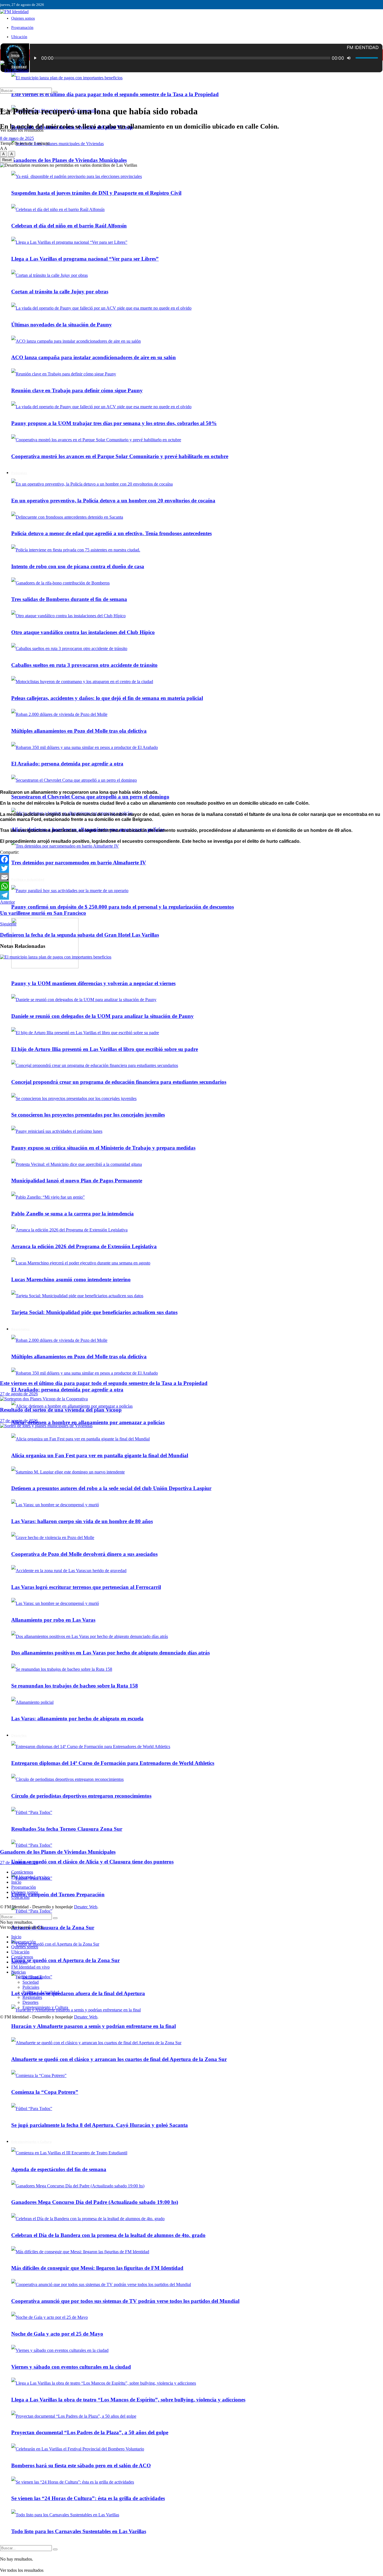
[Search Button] (55, 2549)
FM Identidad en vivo (30, 1877)
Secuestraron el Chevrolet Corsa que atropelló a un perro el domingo (90, 797)
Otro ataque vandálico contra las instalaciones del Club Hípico (83, 632)
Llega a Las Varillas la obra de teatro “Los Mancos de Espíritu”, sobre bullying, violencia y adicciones (128, 2400)
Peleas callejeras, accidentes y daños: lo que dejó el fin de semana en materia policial (107, 698)
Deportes (30, 2002)
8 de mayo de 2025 (17, 138)
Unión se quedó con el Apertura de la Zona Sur (65, 1960)
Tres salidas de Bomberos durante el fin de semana (69, 599)
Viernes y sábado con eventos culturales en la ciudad (71, 2367)
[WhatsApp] (191, 886)
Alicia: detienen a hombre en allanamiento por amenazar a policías (88, 1422)
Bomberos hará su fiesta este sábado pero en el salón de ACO (81, 2465)
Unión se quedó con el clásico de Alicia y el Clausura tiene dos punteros (92, 1862)
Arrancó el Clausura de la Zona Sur (53, 1928)
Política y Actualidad (28, 879)
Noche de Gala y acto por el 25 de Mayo (57, 2334)
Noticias (19, 1972)
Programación (22, 28)
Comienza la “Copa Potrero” (45, 2092)
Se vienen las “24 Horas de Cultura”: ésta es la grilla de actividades (88, 2498)
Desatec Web (86, 1907)
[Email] (191, 877)
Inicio (15, 55)
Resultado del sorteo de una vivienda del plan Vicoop (61, 1410)
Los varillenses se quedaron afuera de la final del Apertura (78, 1993)
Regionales (32, 1997)
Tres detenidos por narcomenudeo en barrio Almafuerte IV (79, 863)
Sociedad (31, 1982)
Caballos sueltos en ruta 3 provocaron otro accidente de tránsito (84, 665)
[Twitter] (191, 868)
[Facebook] (191, 859)
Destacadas (32, 1977)
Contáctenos (22, 1872)
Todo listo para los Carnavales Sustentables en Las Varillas (79, 2531)
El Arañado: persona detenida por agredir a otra (67, 764)
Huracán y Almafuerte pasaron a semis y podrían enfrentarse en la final (94, 2026)
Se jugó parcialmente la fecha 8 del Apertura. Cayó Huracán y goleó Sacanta (100, 2125)
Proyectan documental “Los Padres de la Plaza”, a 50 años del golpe (90, 2432)
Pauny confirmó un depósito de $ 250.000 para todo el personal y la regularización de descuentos (123, 907)
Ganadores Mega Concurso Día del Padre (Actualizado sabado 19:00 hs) (95, 2202)
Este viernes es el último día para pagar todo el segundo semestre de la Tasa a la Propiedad (115, 94)
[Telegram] (191, 895)
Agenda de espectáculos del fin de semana (59, 2169)
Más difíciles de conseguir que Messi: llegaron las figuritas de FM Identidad (97, 2268)
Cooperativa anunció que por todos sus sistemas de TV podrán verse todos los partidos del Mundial (125, 2301)
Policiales (31, 1987)
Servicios (19, 1962)
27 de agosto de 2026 (19, 1394)
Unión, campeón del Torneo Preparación (58, 1894)
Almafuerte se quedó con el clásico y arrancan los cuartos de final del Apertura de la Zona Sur (119, 2059)
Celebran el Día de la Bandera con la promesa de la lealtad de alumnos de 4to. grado (108, 2235)
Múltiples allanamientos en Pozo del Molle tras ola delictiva (79, 731)
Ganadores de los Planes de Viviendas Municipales (69, 160)
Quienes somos (23, 18)
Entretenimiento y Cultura (31, 2142)
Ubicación (19, 37)
